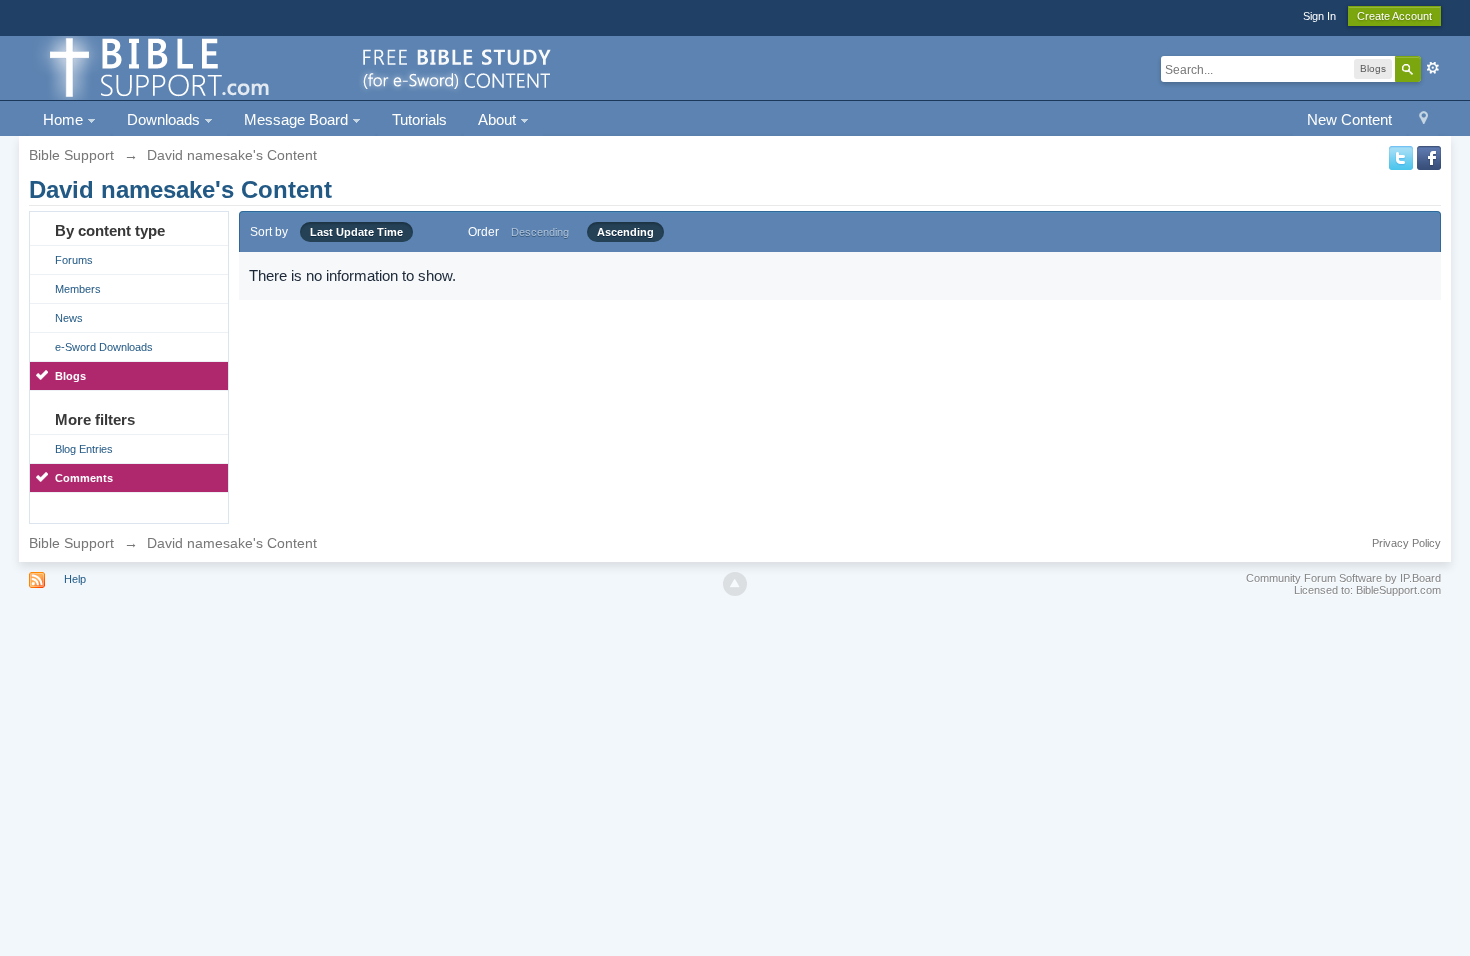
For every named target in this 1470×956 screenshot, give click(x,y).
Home (65, 119)
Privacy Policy (1406, 543)
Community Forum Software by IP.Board (1343, 578)
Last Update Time (356, 232)
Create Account (1394, 16)
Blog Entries (84, 449)
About (499, 119)
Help (75, 579)
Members (78, 289)
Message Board (298, 119)
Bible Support (71, 543)
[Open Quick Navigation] (1423, 120)
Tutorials (419, 119)
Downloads (165, 119)
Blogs (70, 376)
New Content (1349, 119)
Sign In (1319, 16)
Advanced (1433, 68)
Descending (540, 232)
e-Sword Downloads (104, 347)
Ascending (625, 232)
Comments (84, 478)
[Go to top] (735, 584)
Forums (74, 260)
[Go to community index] (297, 66)
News (69, 318)
